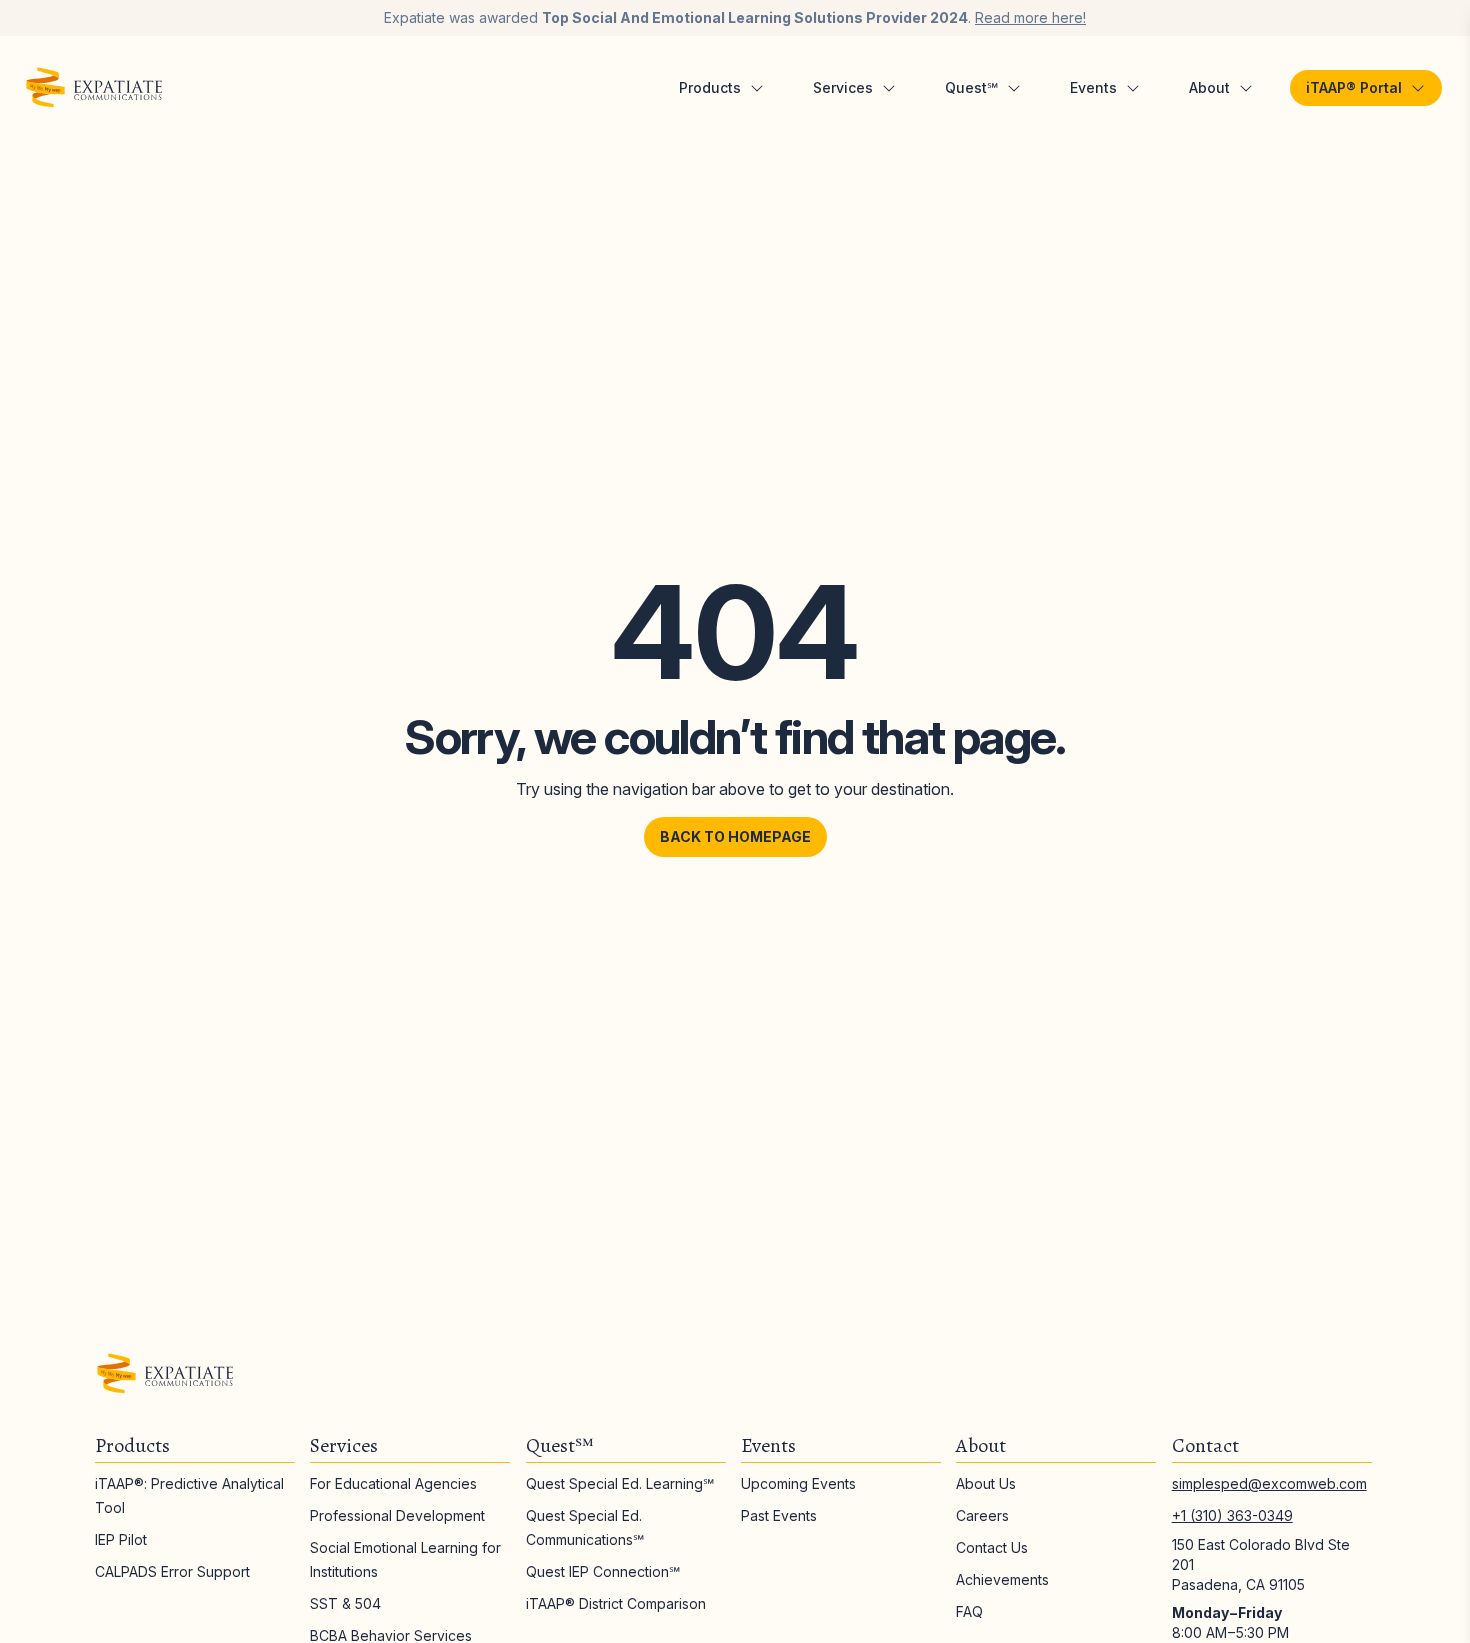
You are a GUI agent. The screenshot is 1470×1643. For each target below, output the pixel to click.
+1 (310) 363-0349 (1232, 1515)
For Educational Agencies (393, 1483)
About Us (986, 1483)
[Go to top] (1409, 1582)
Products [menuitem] (710, 87)
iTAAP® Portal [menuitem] (1354, 87)
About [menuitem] (1209, 87)
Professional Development (397, 1515)
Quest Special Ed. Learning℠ (620, 1483)
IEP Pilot (121, 1539)
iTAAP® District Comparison (616, 1603)
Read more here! (1030, 17)
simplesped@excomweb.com (1269, 1483)
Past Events (779, 1515)
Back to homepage (735, 836)
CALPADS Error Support (172, 1571)
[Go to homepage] (94, 88)
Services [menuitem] (843, 87)
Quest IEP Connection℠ (603, 1571)
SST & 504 (345, 1603)
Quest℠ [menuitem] (971, 87)
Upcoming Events (798, 1483)
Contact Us (992, 1547)
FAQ (969, 1611)
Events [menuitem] (1093, 87)
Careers (982, 1515)
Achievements (1002, 1579)
